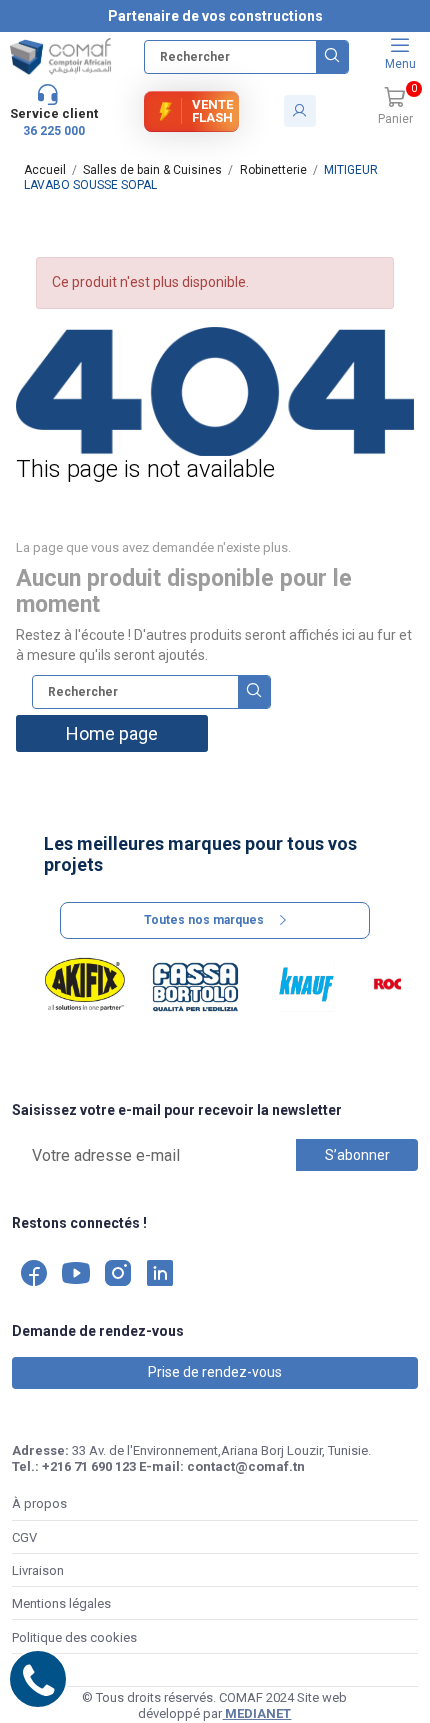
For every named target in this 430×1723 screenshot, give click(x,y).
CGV (24, 1537)
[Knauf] (306, 985)
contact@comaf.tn (246, 1466)
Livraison (38, 1570)
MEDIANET (256, 1713)
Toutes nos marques (204, 920)
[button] (395, 107)
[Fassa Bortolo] (195, 985)
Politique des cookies (74, 1637)
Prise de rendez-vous (215, 1372)
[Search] (332, 57)
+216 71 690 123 (89, 1466)
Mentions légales (61, 1603)
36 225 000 (54, 131)
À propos (39, 1503)
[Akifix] (85, 985)
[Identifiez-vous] (300, 111)
